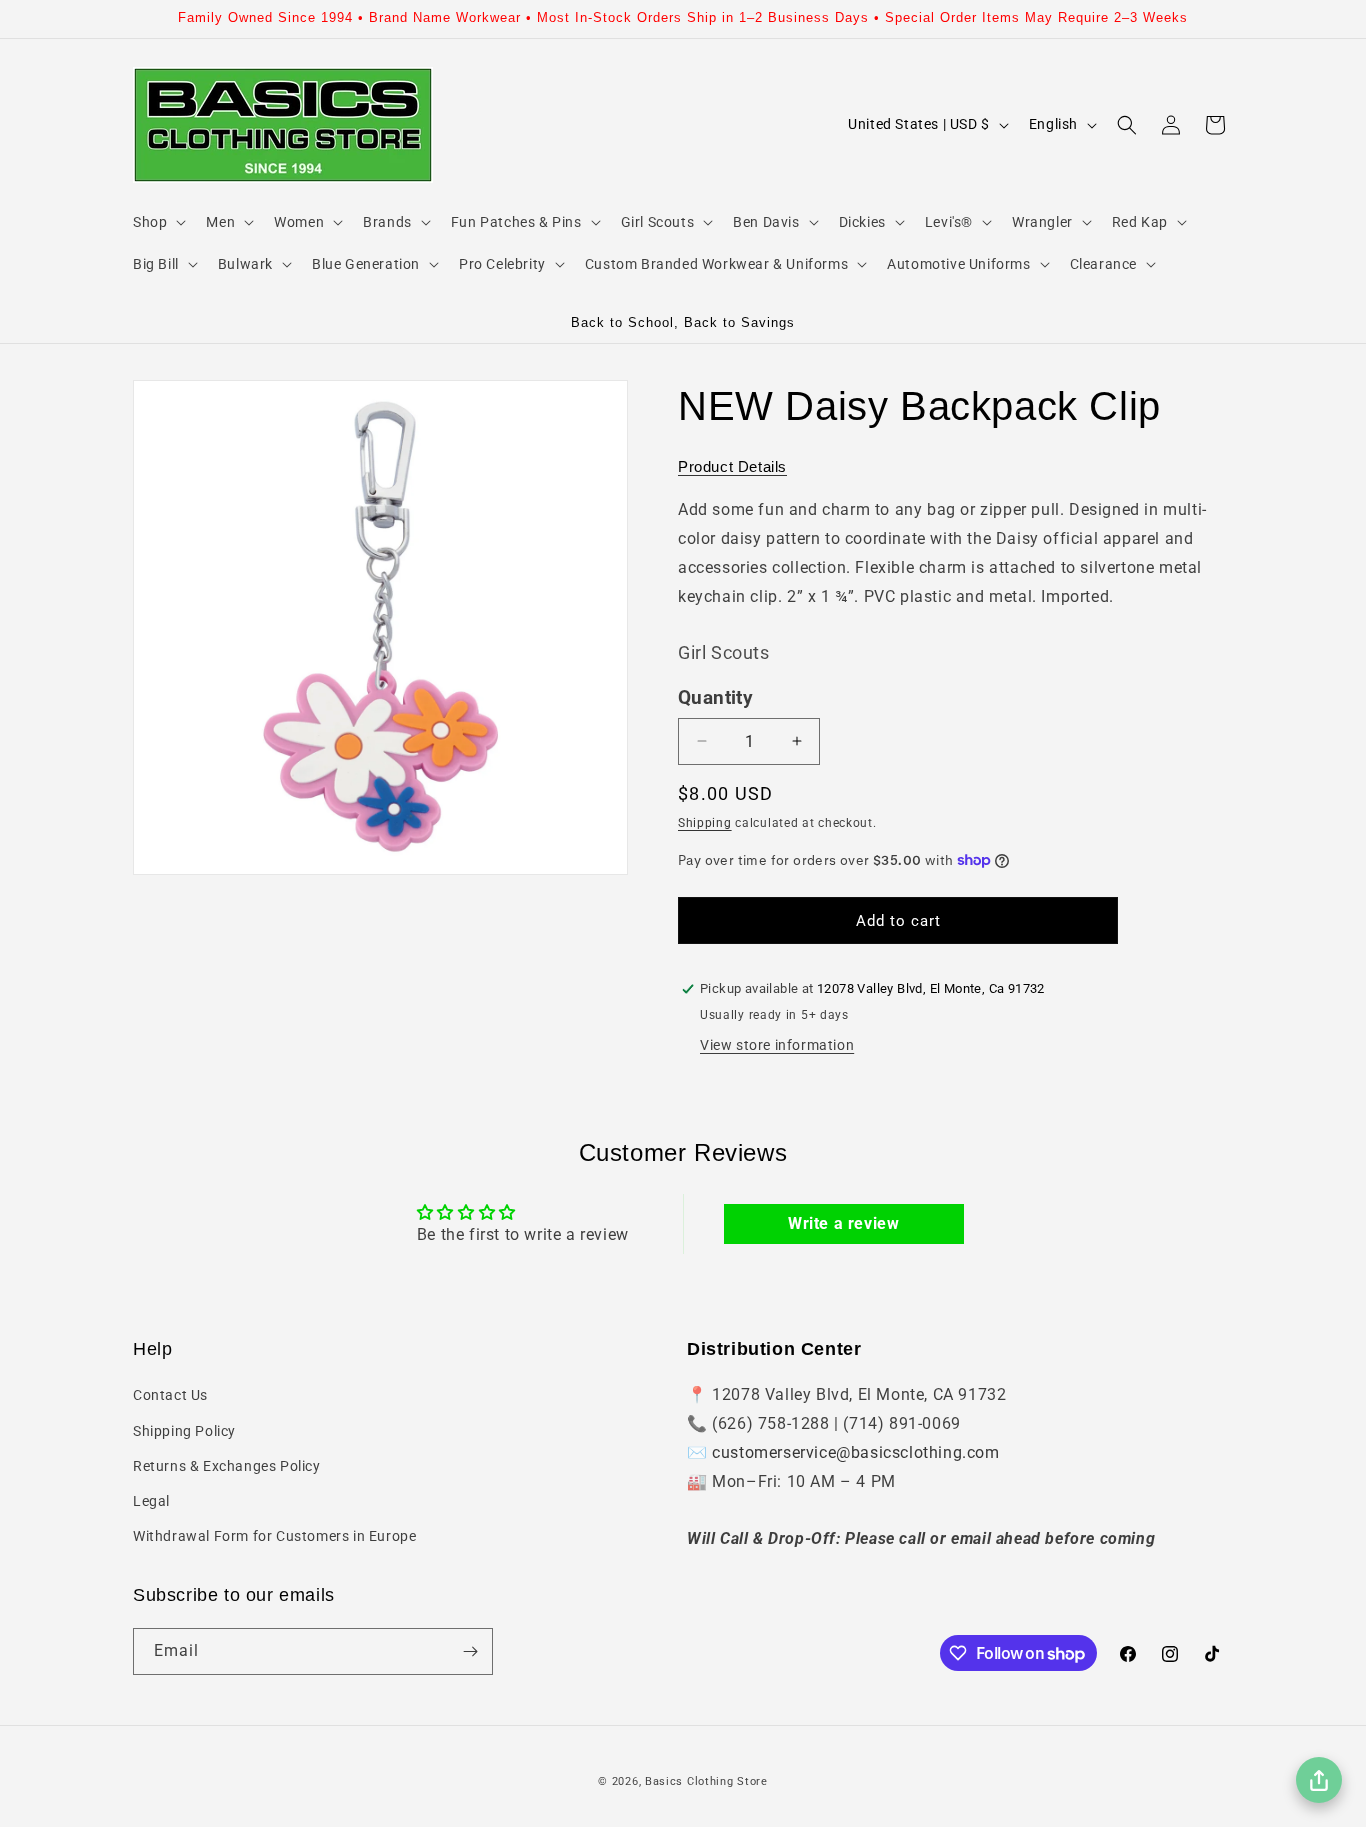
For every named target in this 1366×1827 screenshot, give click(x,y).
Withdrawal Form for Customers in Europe (274, 1536)
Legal (151, 1501)
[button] (157, 222)
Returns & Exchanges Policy (227, 1466)
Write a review (843, 1223)
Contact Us (170, 1395)
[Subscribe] (470, 1651)
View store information (777, 1045)
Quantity (715, 698)
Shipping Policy (184, 1431)
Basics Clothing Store (706, 1781)
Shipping (705, 823)
